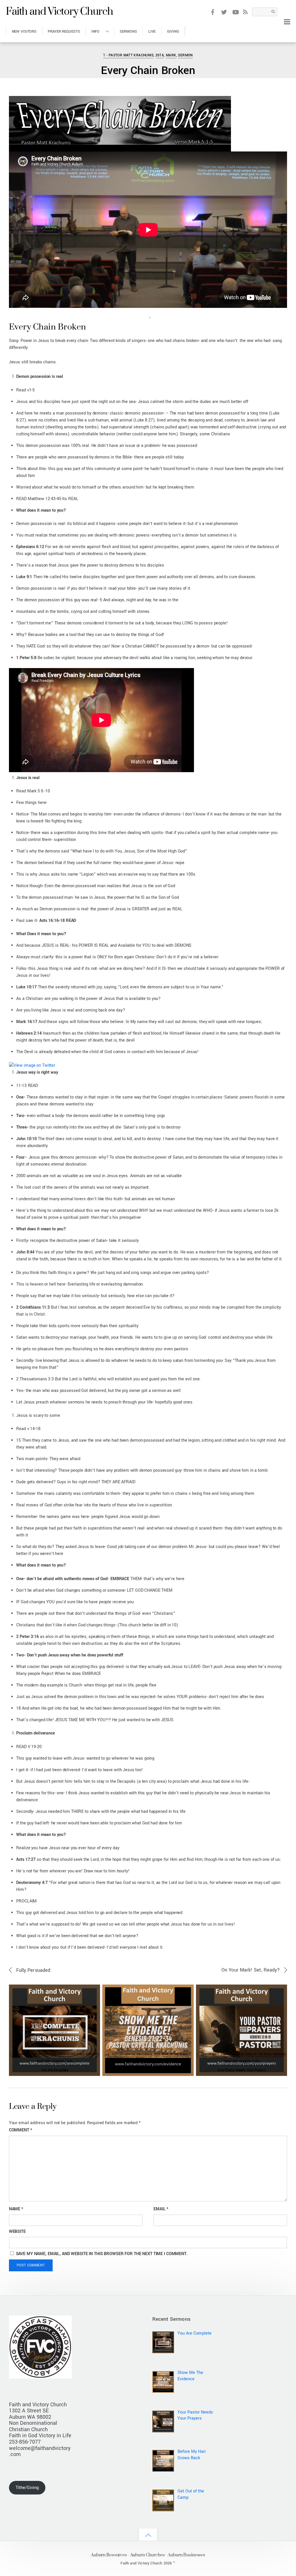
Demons (250, 45)
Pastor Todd (22, 47)
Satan (273, 45)
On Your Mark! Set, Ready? (251, 1970)
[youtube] (235, 12)
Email (161, 2209)
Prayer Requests (64, 31)
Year (69, 2061)
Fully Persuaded (33, 1970)
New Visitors (24, 31)
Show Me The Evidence (148, 2070)
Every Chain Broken (148, 71)
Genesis (130, 2061)
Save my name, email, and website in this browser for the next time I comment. (102, 2254)
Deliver (237, 45)
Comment (21, 2130)
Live (152, 31)
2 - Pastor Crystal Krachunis (130, 2054)
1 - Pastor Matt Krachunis (128, 55)
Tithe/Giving (27, 2488)
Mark (171, 55)
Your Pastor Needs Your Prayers (242, 2070)
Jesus (262, 45)
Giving (173, 31)
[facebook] (213, 12)
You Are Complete (55, 2070)
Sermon (185, 55)
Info (96, 31)
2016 (160, 55)
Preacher (44, 2061)
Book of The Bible (71, 2054)
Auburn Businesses (186, 2555)
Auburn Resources (109, 2555)
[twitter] (224, 12)
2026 (54, 2054)
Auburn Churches (147, 2555)
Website (17, 2232)
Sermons (128, 31)
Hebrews (92, 2054)
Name (16, 2209)
